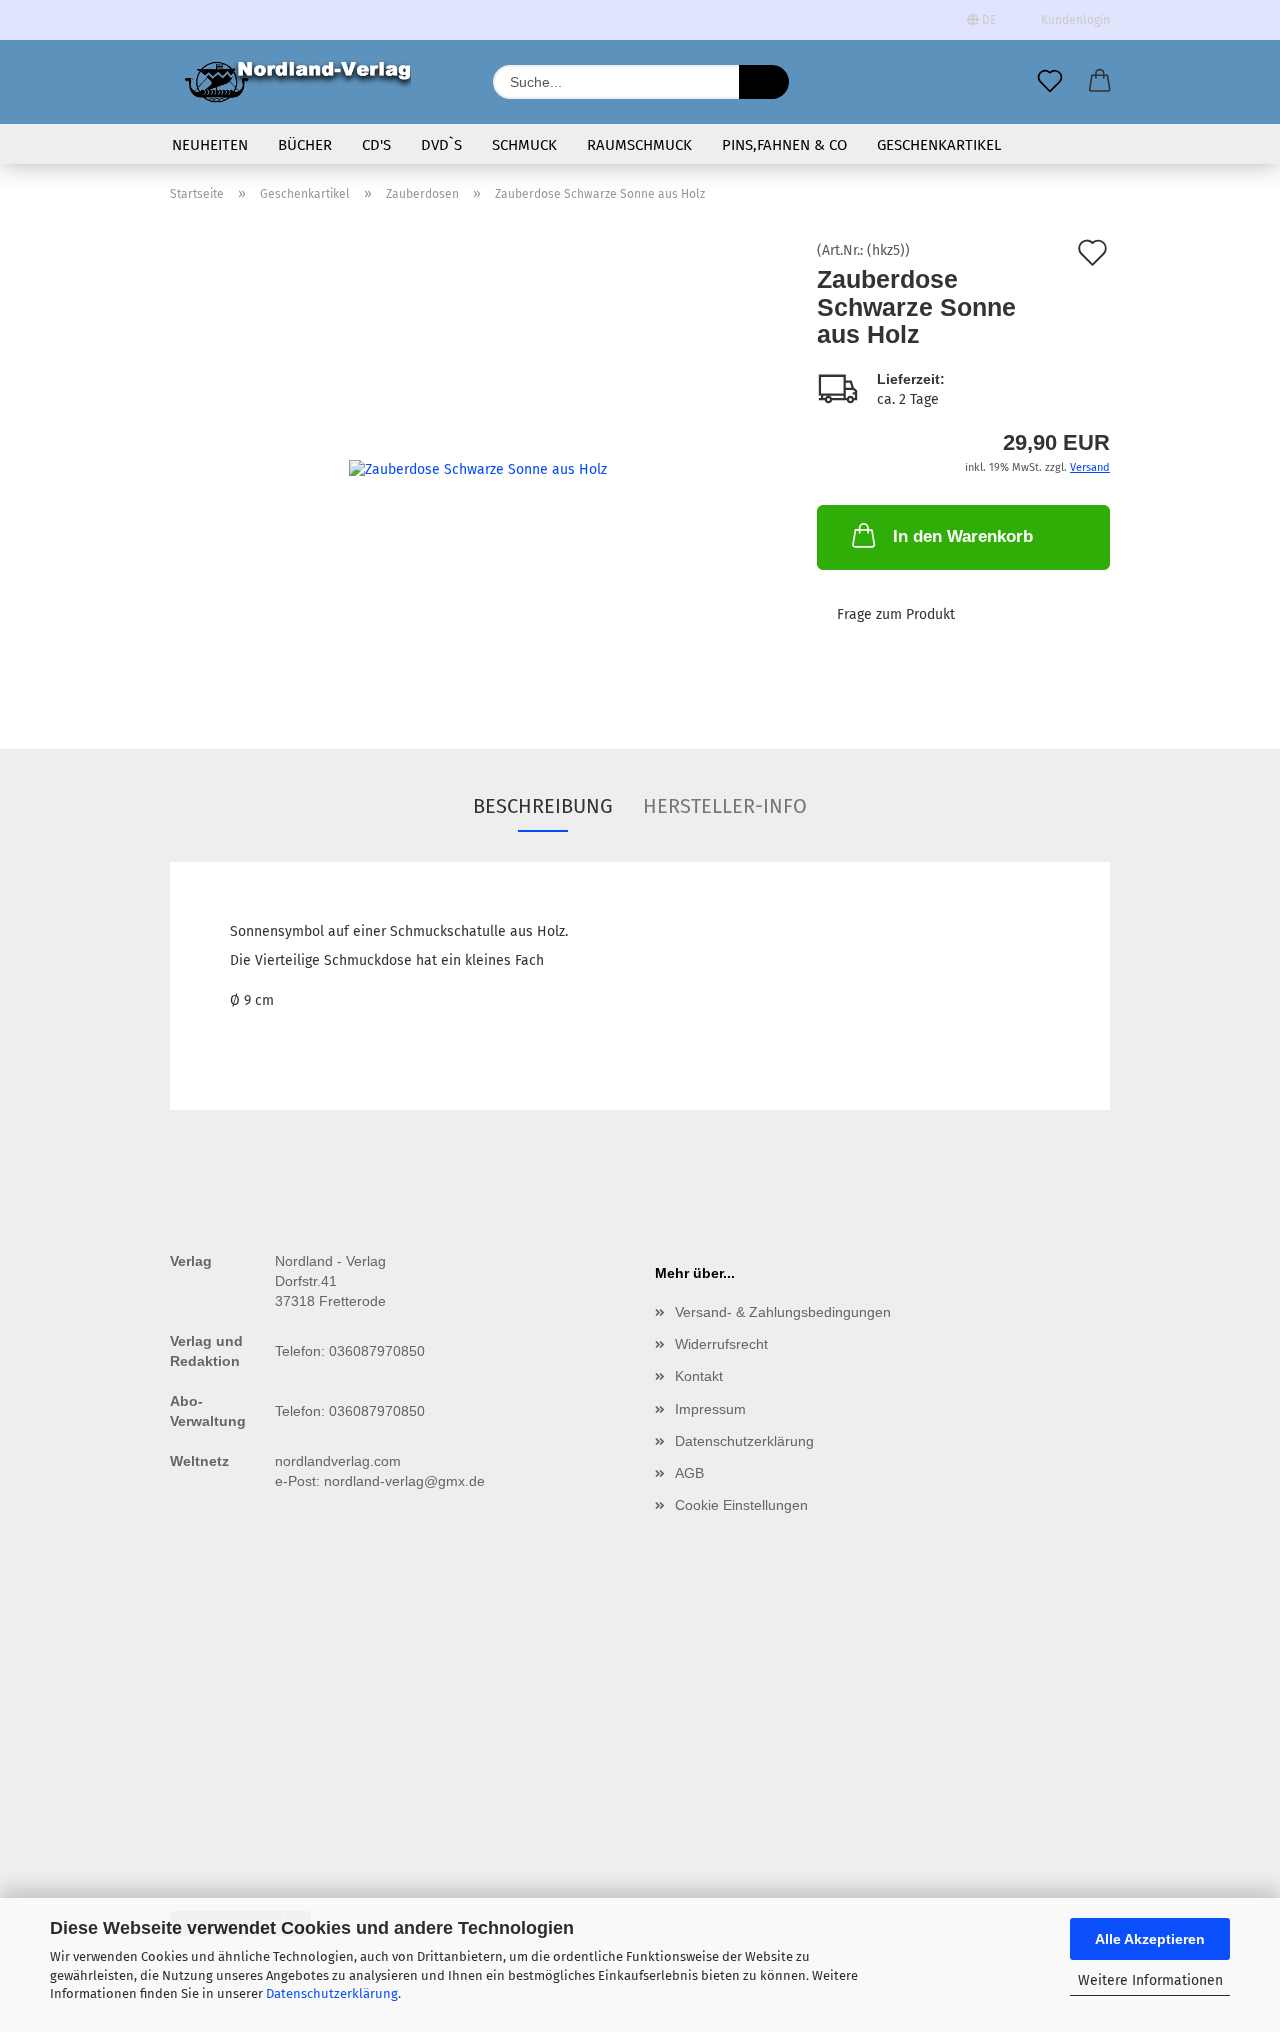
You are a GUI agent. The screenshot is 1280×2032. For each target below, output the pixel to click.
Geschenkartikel (939, 145)
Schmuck (524, 145)
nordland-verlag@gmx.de (404, 1481)
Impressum (710, 1409)
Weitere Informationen (1150, 1980)
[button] (1100, 82)
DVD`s (441, 145)
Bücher (305, 145)
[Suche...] (764, 82)
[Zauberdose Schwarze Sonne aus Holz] (478, 468)
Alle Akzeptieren (1150, 1939)
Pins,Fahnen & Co (784, 145)
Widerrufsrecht (721, 1344)
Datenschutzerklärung (332, 1993)
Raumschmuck (639, 145)
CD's (376, 145)
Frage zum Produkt (896, 614)
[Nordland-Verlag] (298, 82)
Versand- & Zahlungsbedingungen (783, 1312)
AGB (689, 1473)
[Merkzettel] (1050, 82)
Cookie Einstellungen (741, 1505)
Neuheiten (210, 145)
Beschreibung (543, 806)
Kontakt (699, 1376)
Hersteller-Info (725, 806)
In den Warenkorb (963, 536)
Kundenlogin (1072, 20)
